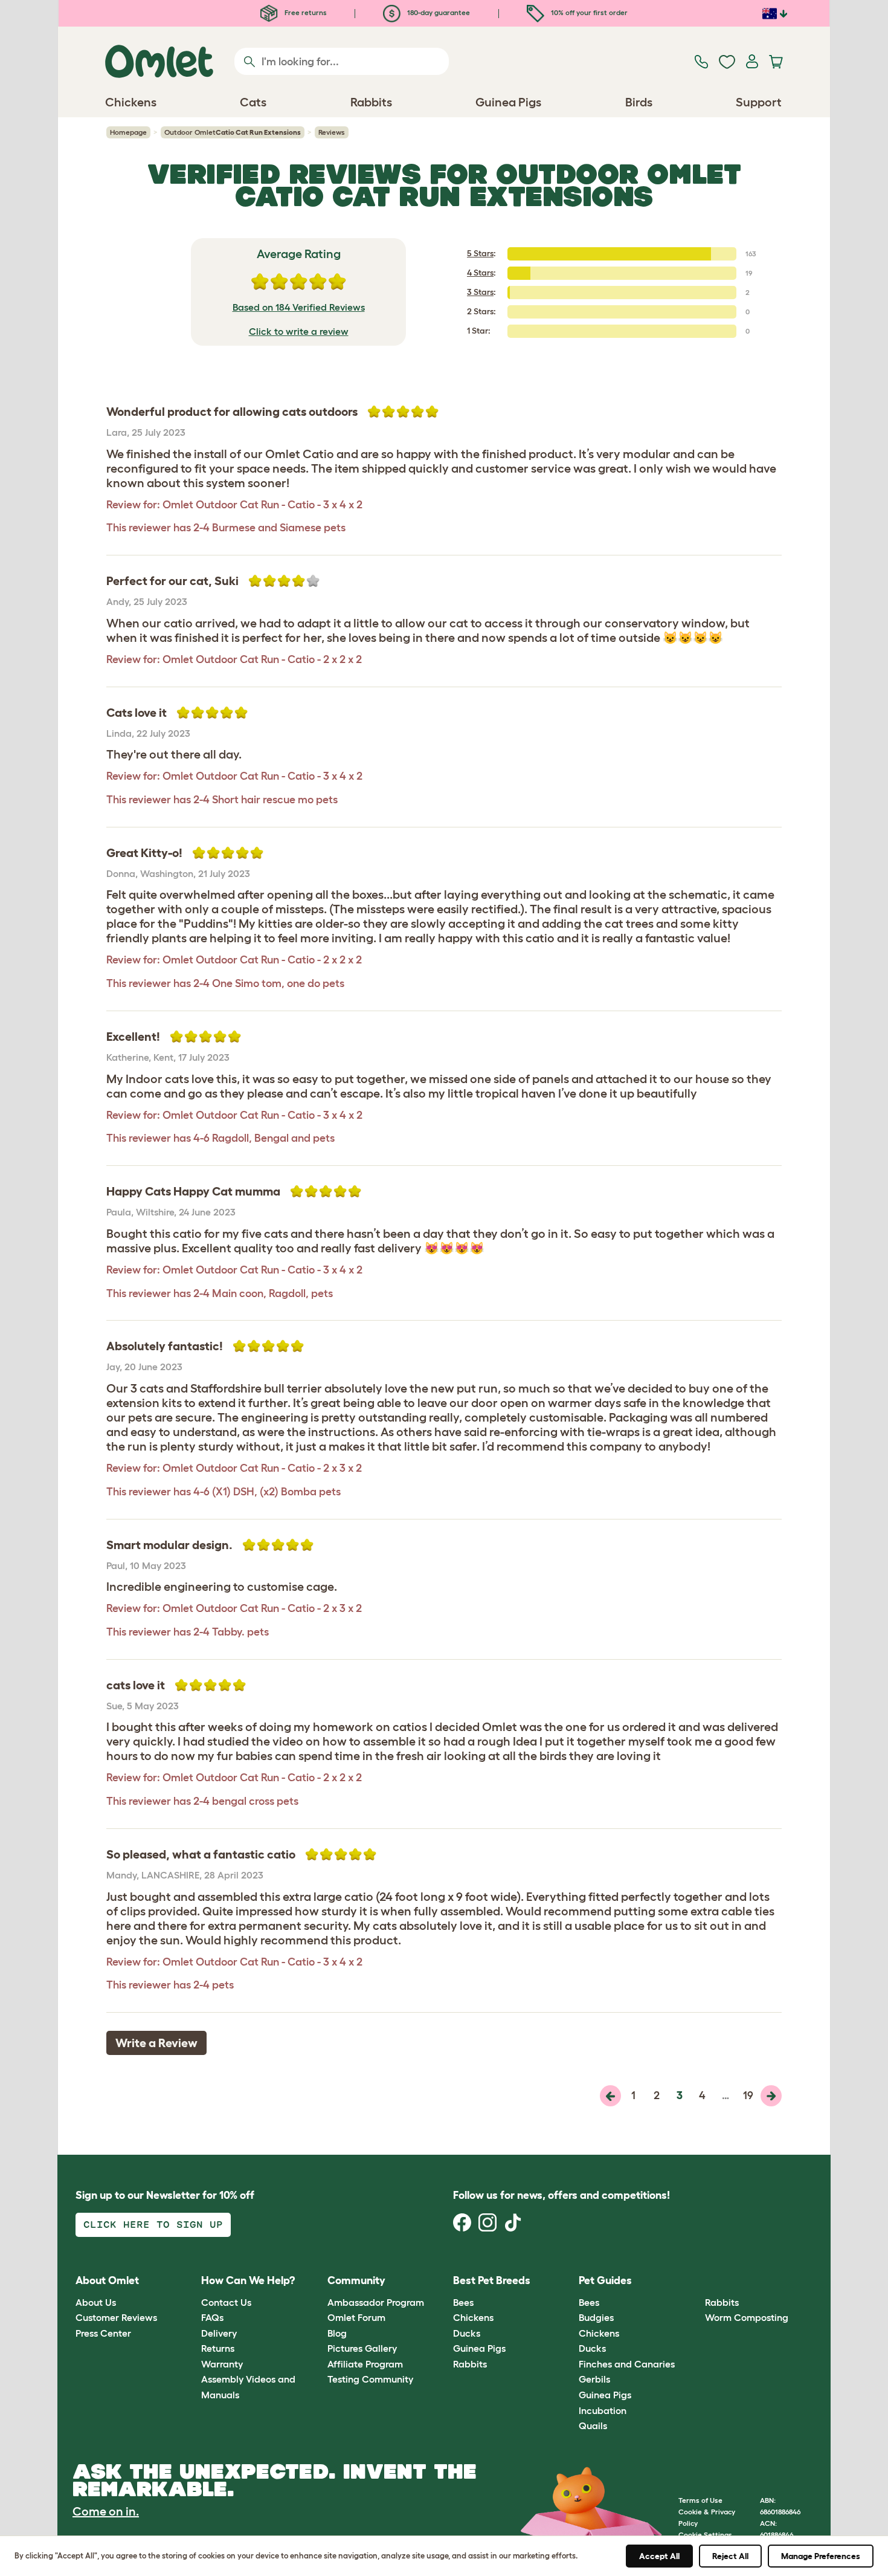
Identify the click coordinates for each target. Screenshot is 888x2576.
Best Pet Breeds (492, 2280)
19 (748, 2095)
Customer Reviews (116, 2317)
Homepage (128, 132)
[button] (696, 2281)
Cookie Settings (705, 2535)
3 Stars (480, 292)
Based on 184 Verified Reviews (299, 307)
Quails (593, 2426)
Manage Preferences (821, 2556)
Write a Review (156, 2043)
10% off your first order (588, 12)
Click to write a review (299, 331)
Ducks (467, 2333)
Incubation (603, 2410)
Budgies (596, 2317)
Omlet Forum (356, 2317)
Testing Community (370, 2379)
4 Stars (480, 273)
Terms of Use (700, 2500)
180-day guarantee (438, 12)
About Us (96, 2302)
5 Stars (480, 253)
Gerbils (594, 2379)
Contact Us (226, 2302)
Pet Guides (605, 2280)
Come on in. (106, 2511)
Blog (337, 2333)
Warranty (222, 2364)
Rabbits (470, 2364)
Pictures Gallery (362, 2348)
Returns (218, 2348)
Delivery (219, 2333)
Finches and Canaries (627, 2364)
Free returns (305, 12)
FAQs (212, 2317)
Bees (463, 2302)
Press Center (103, 2333)
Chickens (473, 2317)
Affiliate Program (365, 2364)
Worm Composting (747, 2317)
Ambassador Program (376, 2302)
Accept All (659, 2556)
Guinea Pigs (479, 2348)
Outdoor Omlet (233, 132)
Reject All (730, 2556)
